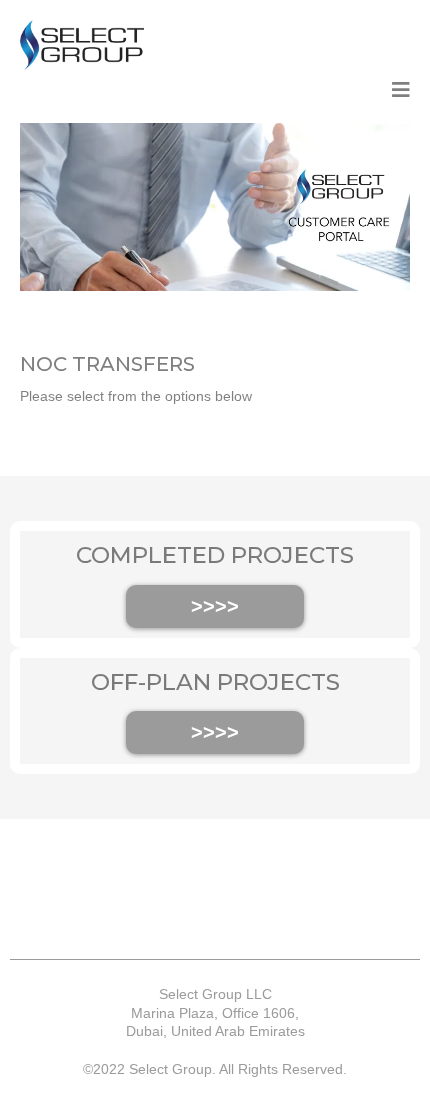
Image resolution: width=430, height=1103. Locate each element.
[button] (401, 91)
